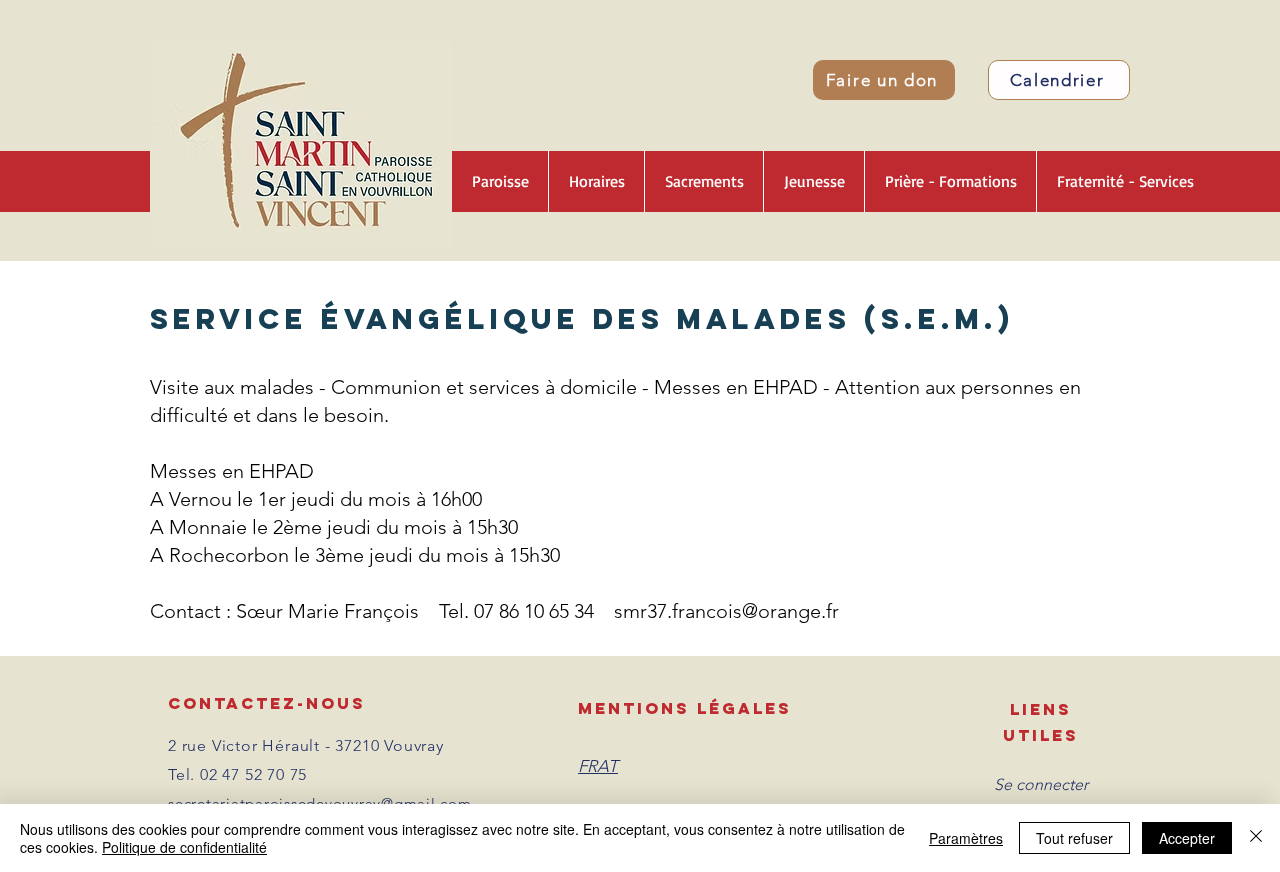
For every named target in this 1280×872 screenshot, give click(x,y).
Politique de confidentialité (184, 847)
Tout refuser (1074, 838)
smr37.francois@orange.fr (726, 611)
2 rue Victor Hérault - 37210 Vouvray (306, 745)
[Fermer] (1256, 838)
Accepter (1187, 838)
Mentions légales (685, 708)
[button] (500, 181)
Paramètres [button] (966, 838)
